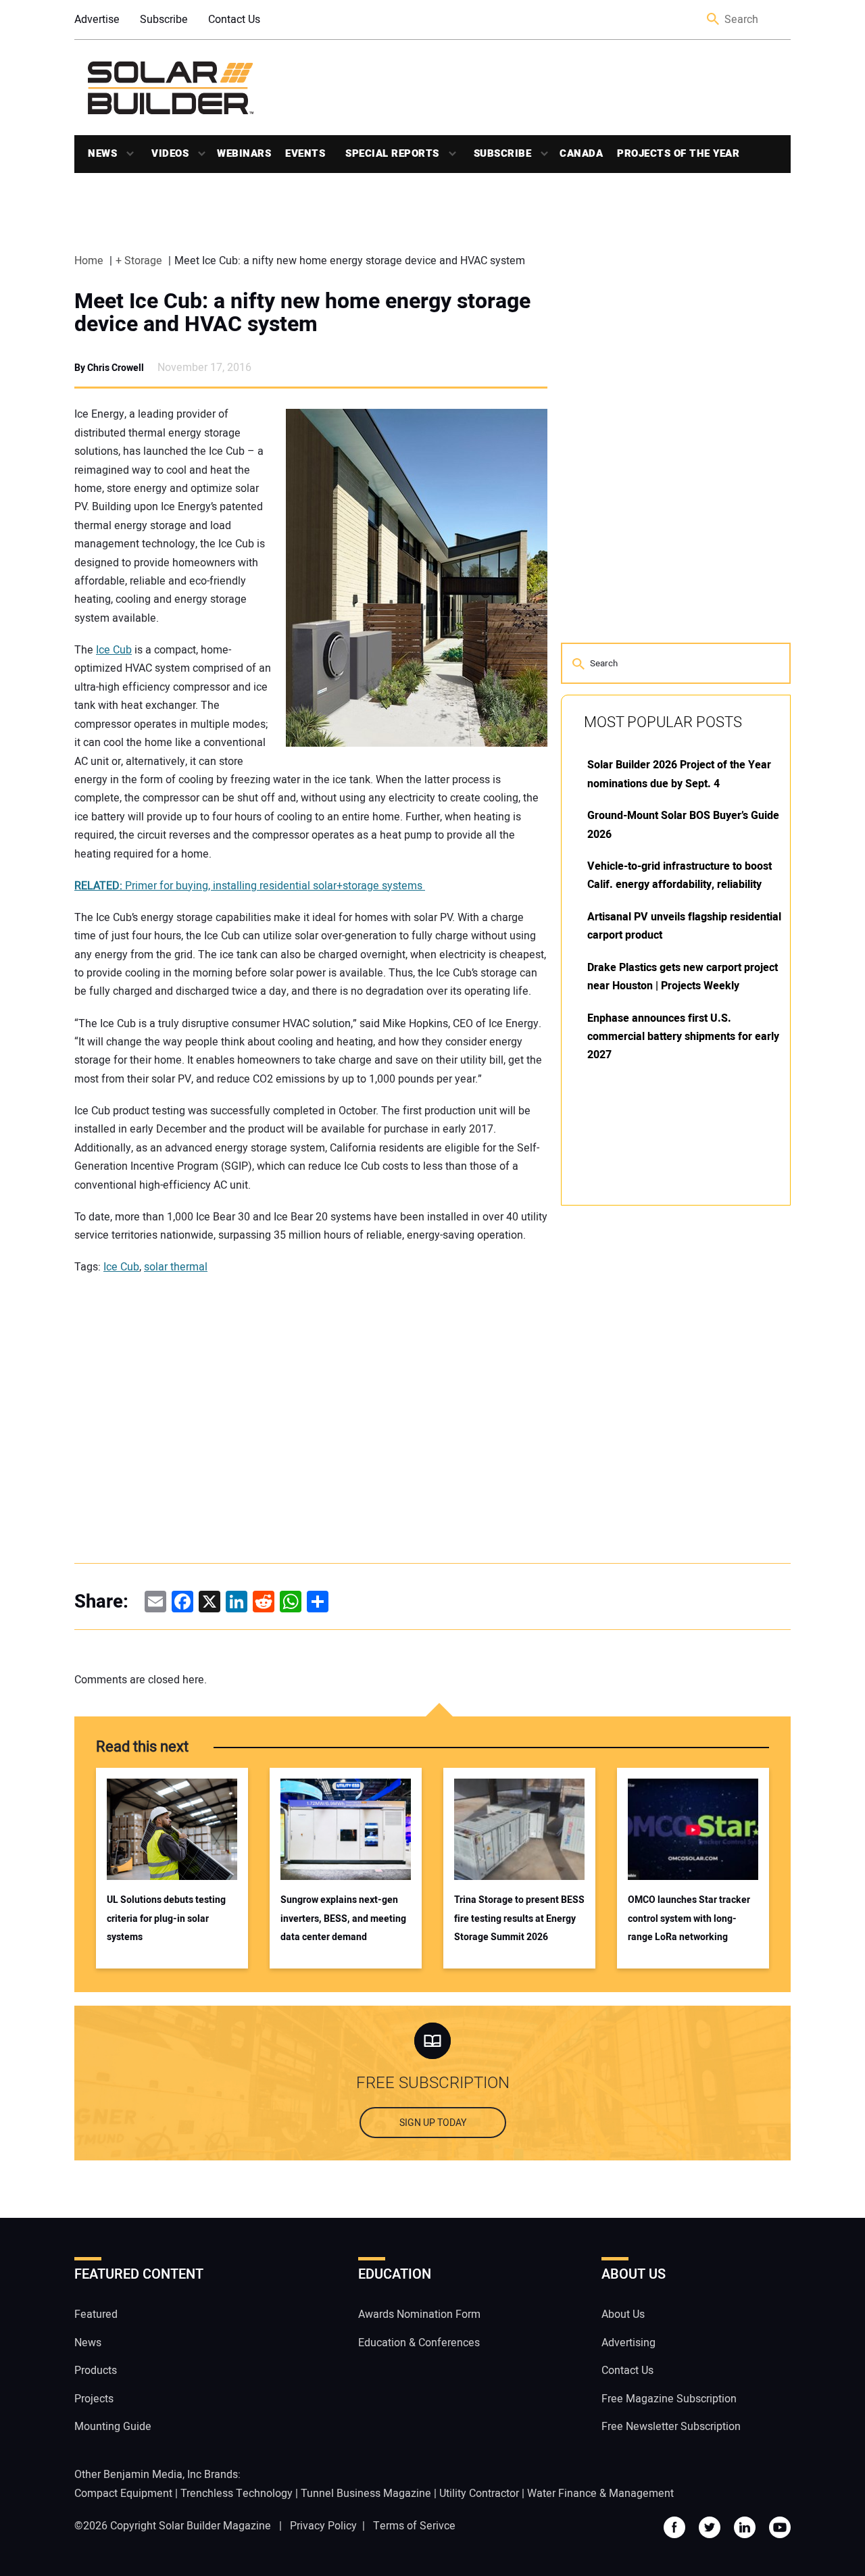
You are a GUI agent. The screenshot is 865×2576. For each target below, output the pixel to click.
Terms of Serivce (414, 2526)
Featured (96, 2315)
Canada (581, 153)
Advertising (628, 2343)
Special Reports (392, 153)
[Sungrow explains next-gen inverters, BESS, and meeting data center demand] (346, 1829)
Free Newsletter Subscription (671, 2427)
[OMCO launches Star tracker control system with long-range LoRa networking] (693, 1829)
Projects (94, 2399)
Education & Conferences (419, 2343)
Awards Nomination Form (419, 2315)
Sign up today (433, 2124)
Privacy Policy (323, 2526)
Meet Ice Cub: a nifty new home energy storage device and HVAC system (302, 313)
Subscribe (164, 20)
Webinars (244, 153)
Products (96, 2371)
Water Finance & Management (600, 2494)
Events (305, 153)
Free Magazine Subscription (669, 2399)
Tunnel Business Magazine (366, 2494)
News (102, 153)
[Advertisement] (662, 1420)
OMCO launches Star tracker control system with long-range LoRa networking (689, 1918)
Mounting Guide (113, 2427)
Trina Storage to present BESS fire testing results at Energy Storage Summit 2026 (519, 1918)
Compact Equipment (123, 2494)
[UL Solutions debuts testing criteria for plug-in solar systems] (172, 1829)
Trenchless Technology (237, 2494)
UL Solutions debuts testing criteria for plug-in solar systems (166, 1918)
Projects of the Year (678, 153)
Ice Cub (114, 650)
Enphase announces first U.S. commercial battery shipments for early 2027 (683, 1037)
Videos (170, 153)
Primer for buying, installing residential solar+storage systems (250, 886)
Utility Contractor (479, 2494)
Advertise (97, 20)
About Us (623, 2315)
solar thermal (176, 1267)
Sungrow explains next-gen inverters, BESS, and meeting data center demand (343, 1918)
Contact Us (234, 20)
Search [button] (714, 20)
